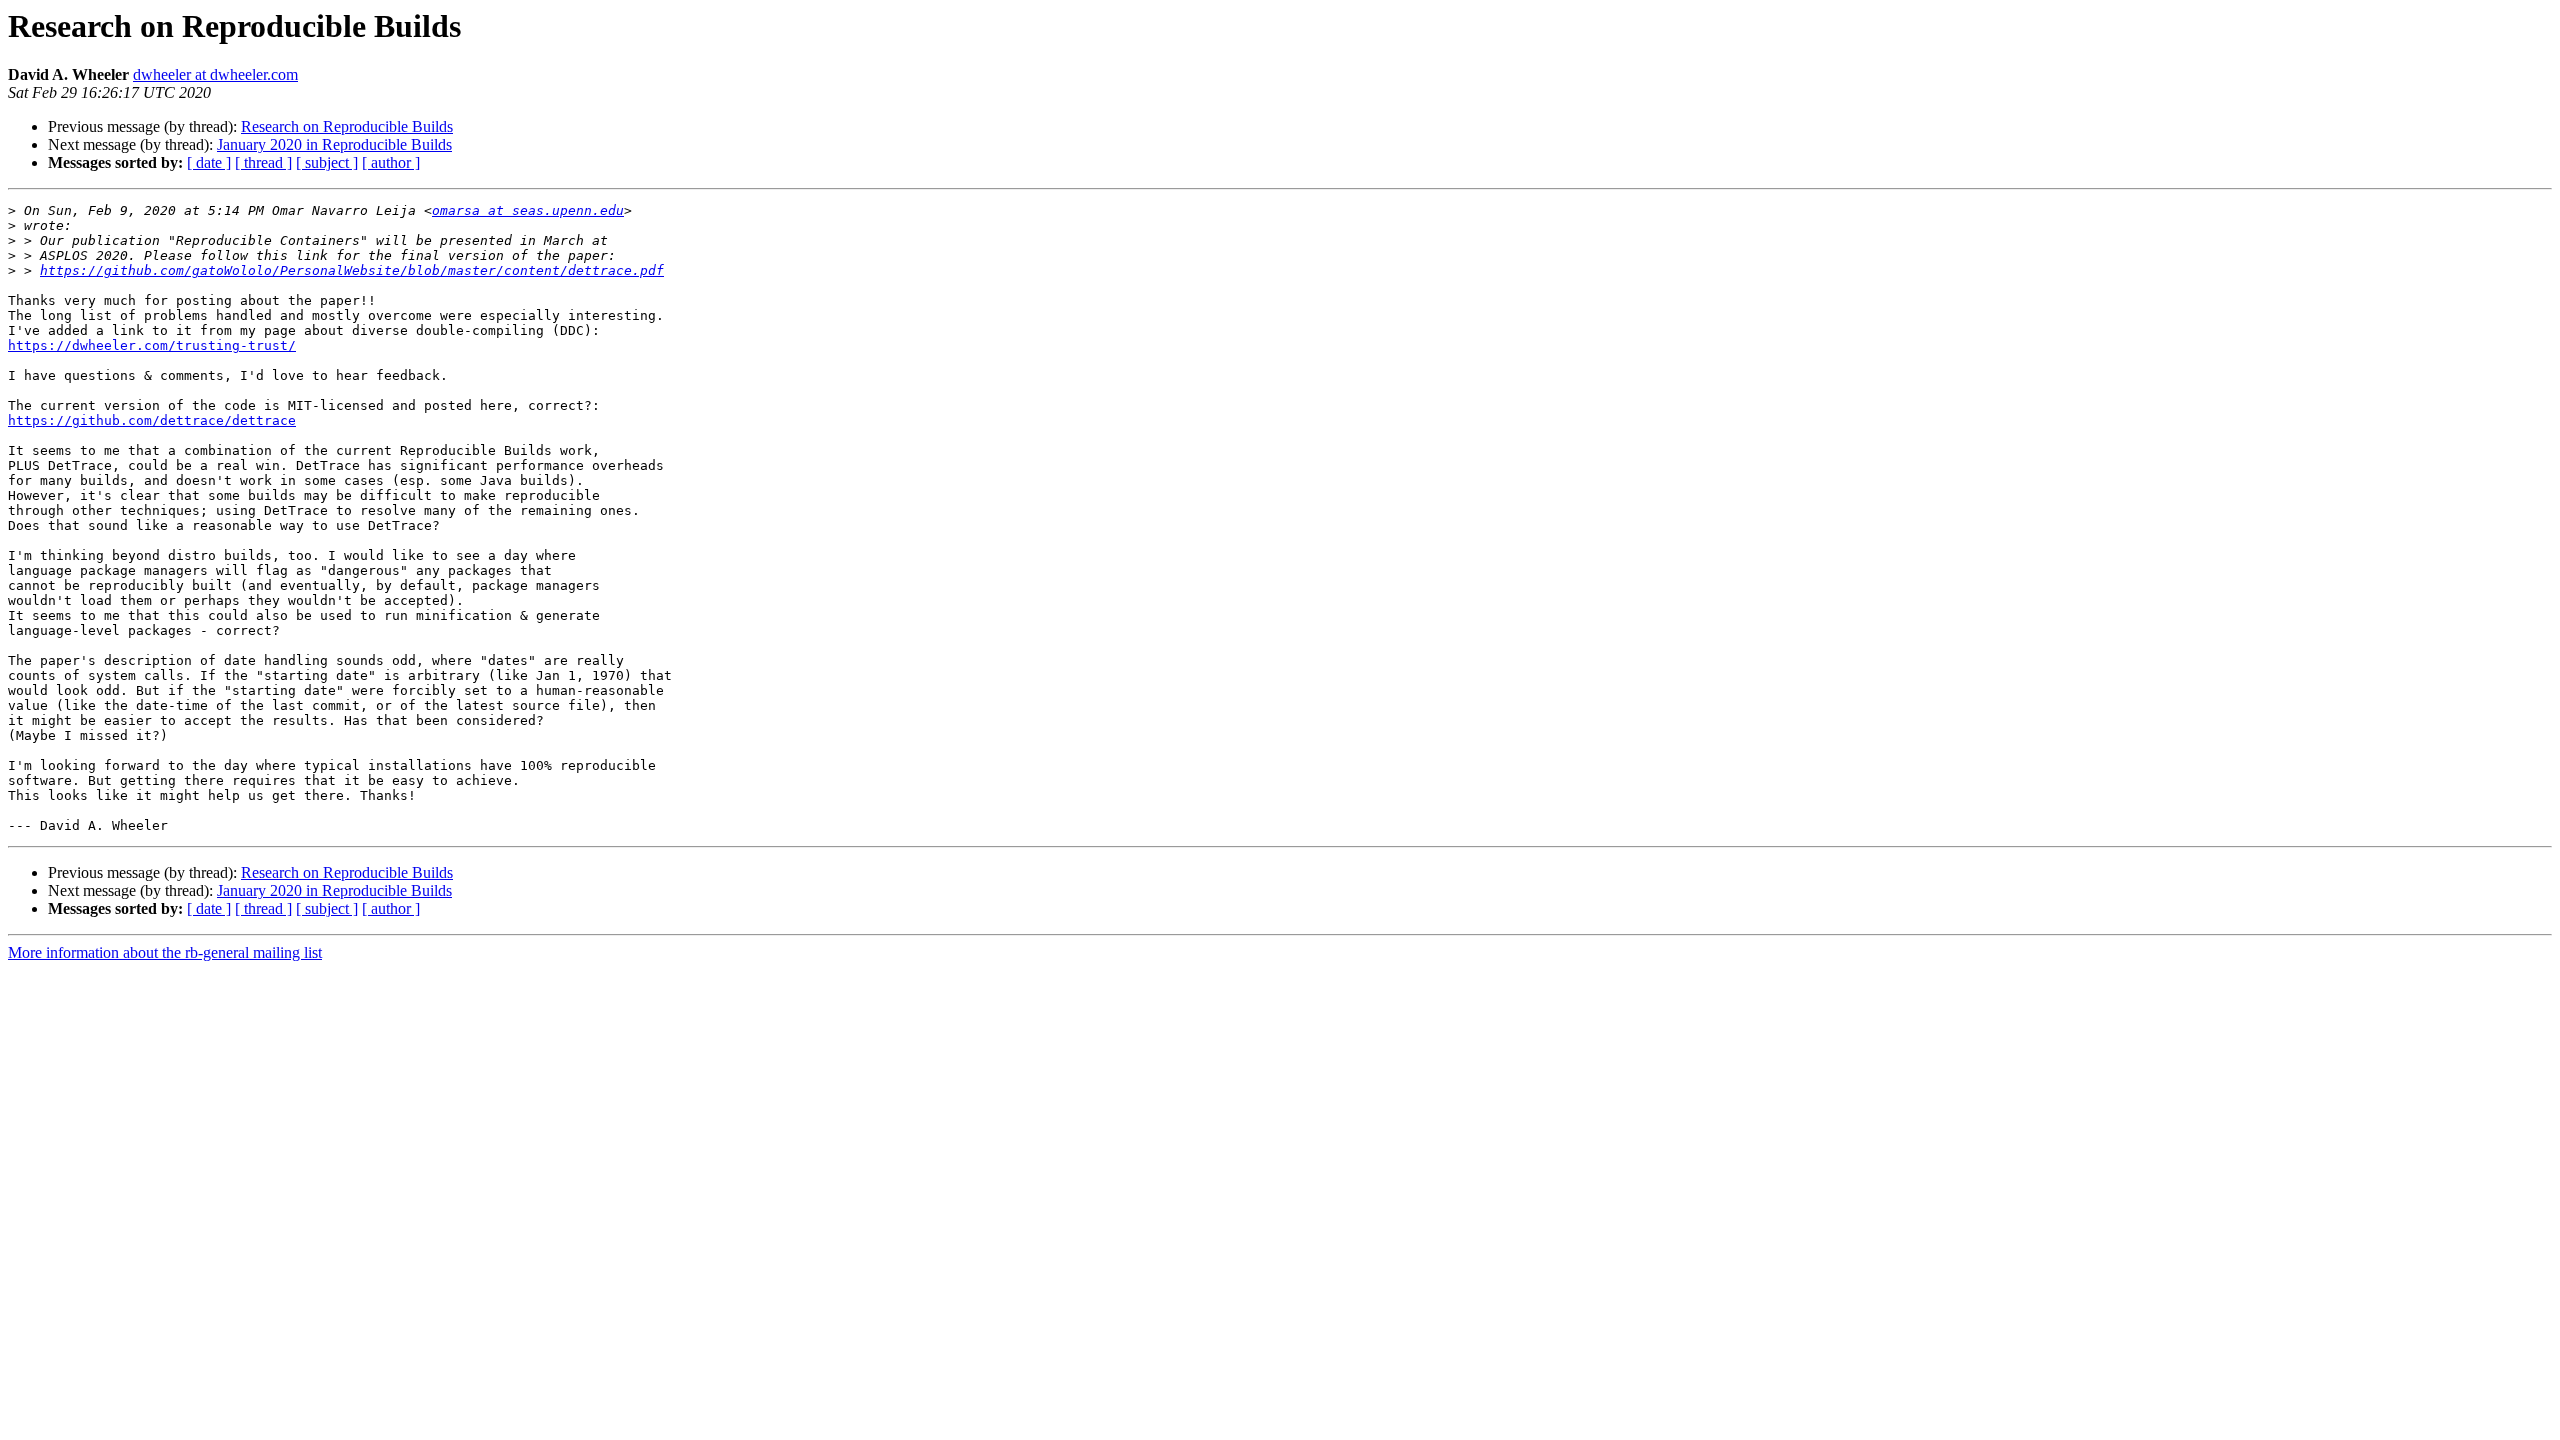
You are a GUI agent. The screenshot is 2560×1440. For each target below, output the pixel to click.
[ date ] (209, 162)
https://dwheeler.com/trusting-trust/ (152, 345)
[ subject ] (327, 162)
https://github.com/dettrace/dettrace (152, 420)
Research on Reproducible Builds (347, 126)
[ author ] (391, 162)
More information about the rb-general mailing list (165, 952)
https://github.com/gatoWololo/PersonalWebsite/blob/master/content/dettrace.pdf (352, 270)
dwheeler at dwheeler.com (215, 74)
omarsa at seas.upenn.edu (528, 210)
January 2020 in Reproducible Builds (334, 144)
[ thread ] (263, 162)
